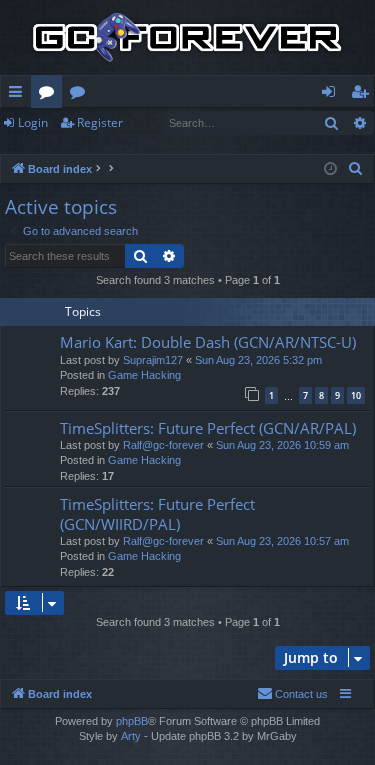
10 (356, 395)
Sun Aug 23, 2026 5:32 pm (258, 360)
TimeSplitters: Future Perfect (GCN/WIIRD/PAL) (157, 513)
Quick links (19, 95)
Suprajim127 (153, 360)
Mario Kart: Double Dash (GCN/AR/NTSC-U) (208, 342)
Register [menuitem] (364, 95)
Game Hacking (144, 375)
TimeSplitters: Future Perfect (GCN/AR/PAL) (208, 428)
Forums (50, 95)
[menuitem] (356, 169)
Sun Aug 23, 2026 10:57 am (282, 541)
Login (33, 122)
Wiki (81, 95)
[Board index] (187, 37)
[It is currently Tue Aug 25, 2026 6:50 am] (330, 169)
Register (100, 122)
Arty (131, 736)
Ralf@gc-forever (163, 445)
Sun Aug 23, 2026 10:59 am (282, 445)
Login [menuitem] (332, 95)
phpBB (132, 721)
